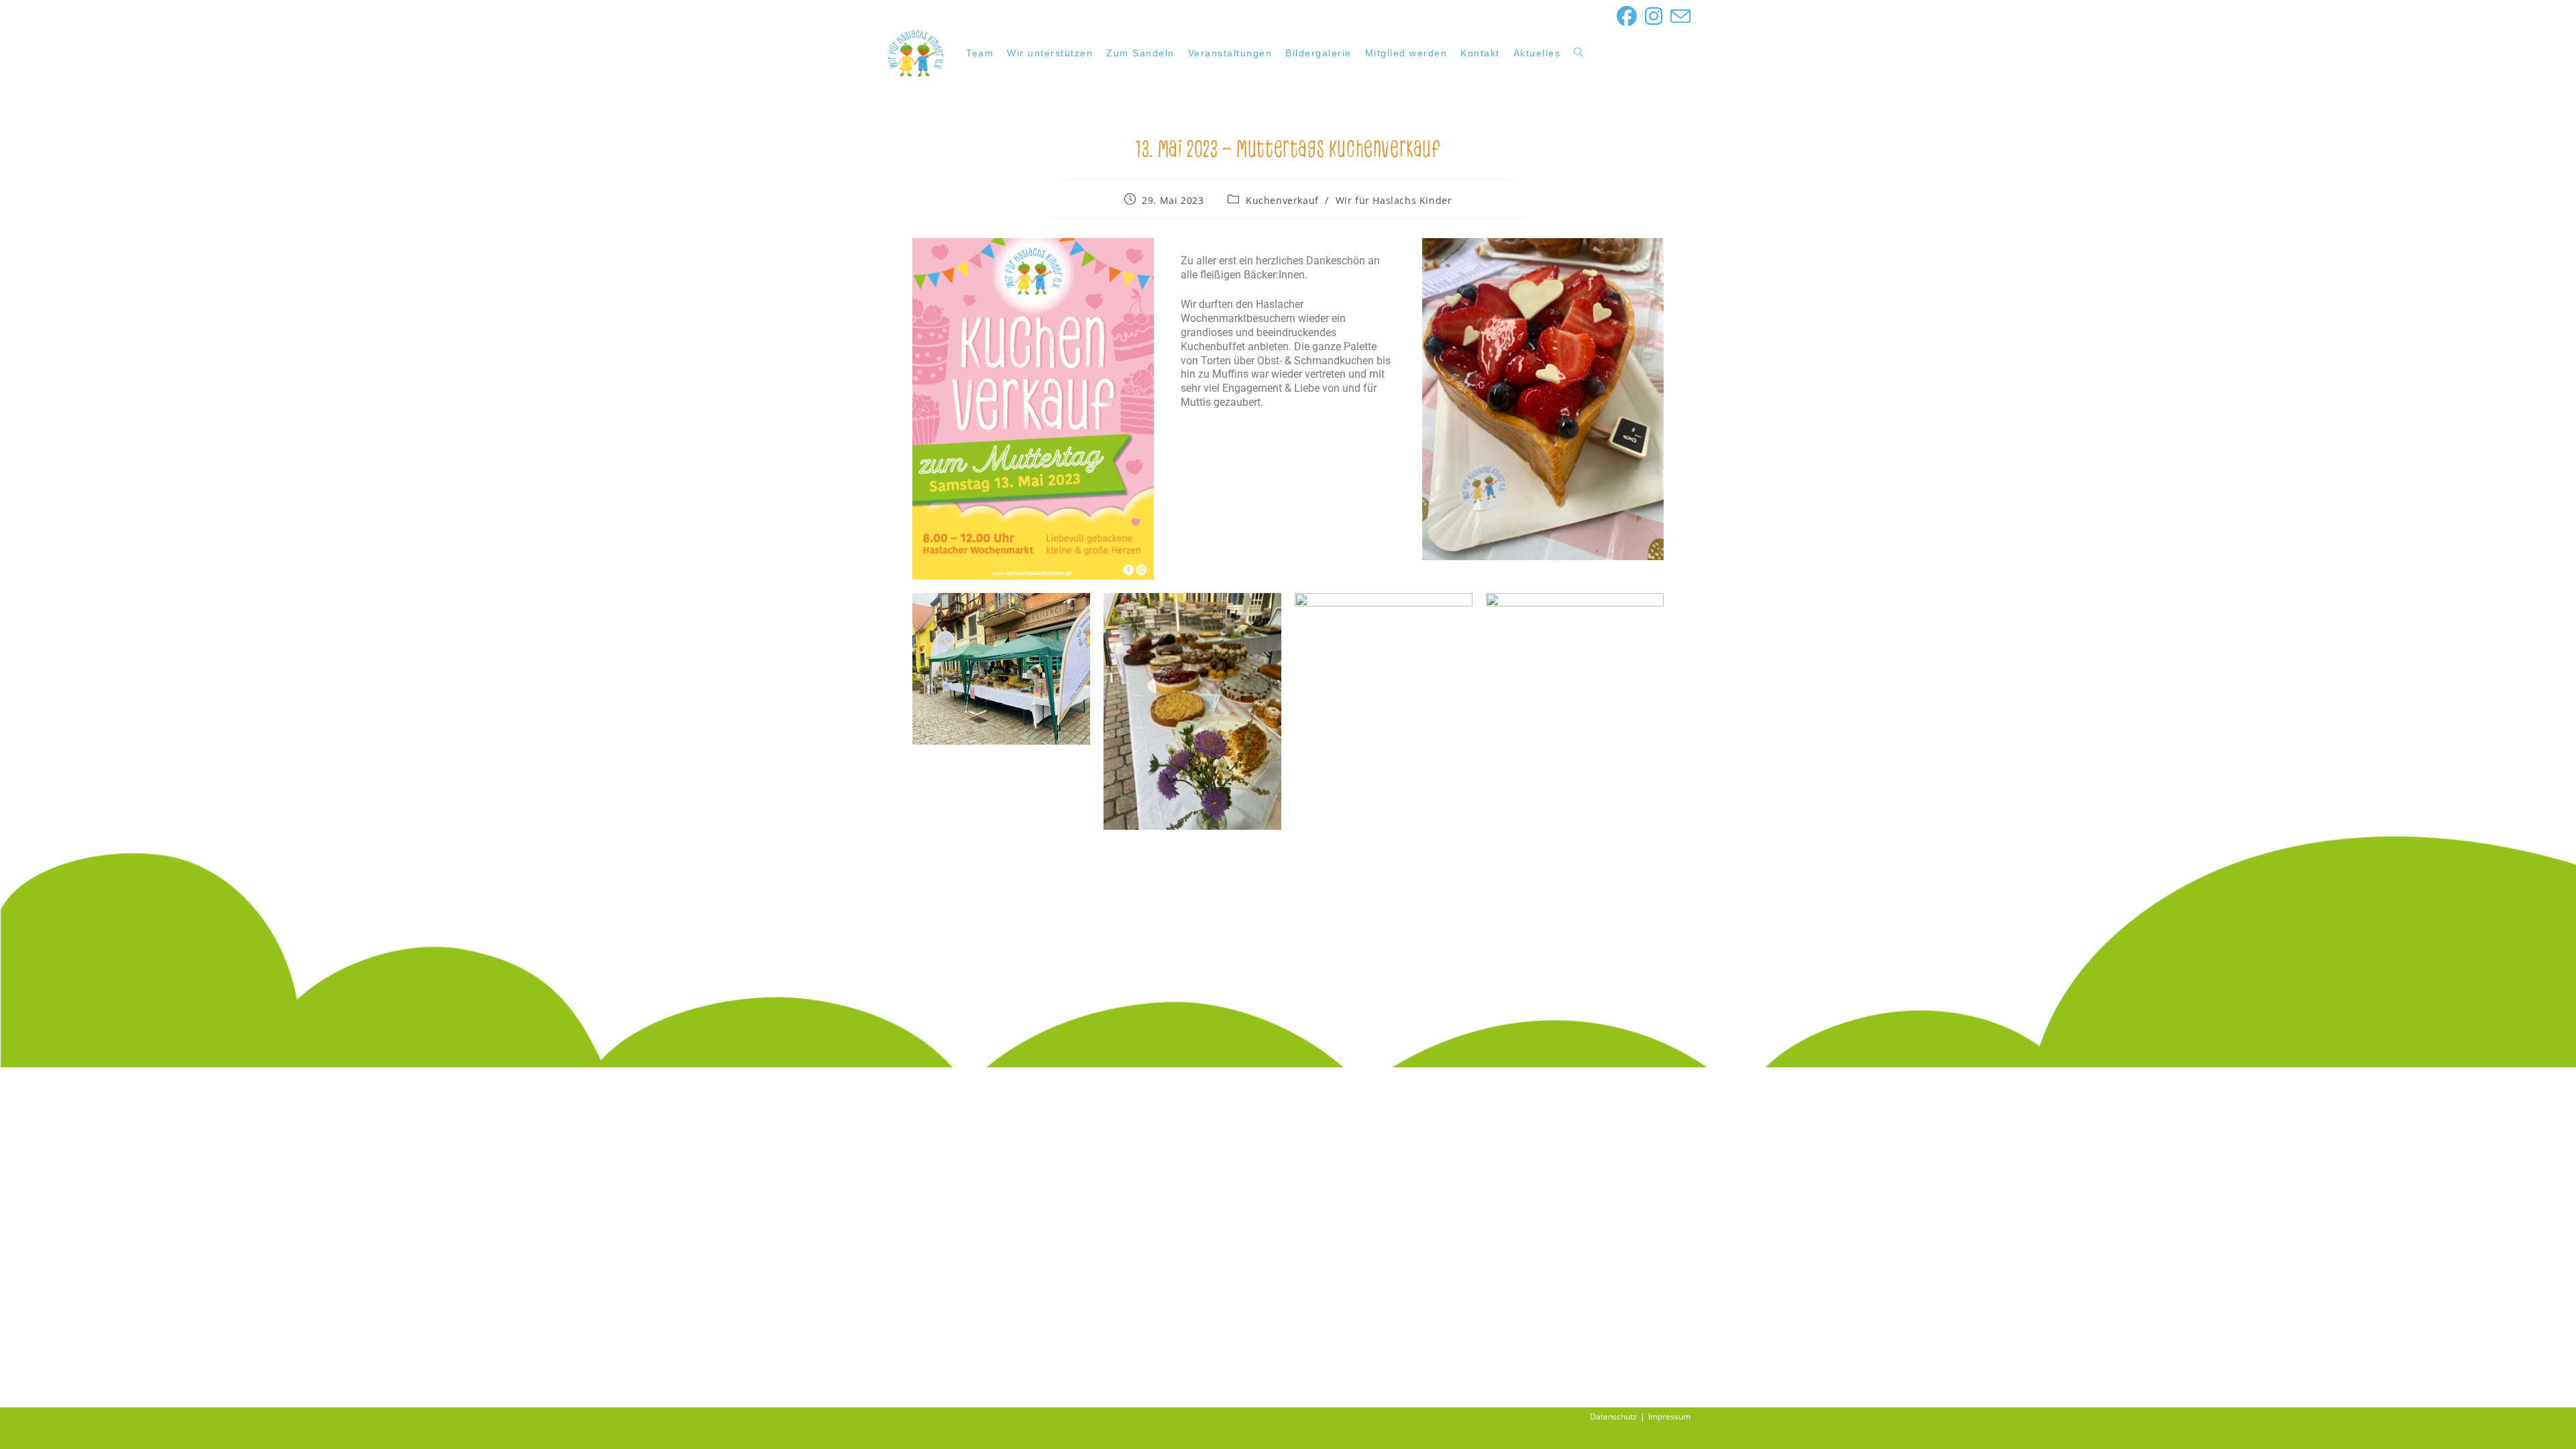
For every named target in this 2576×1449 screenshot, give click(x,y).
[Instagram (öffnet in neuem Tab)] (1654, 16)
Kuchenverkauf (1282, 200)
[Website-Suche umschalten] (1578, 53)
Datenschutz (1613, 1416)
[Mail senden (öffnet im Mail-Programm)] (1678, 16)
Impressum (1669, 1416)
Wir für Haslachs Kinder (1394, 200)
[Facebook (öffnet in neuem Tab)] (1627, 16)
